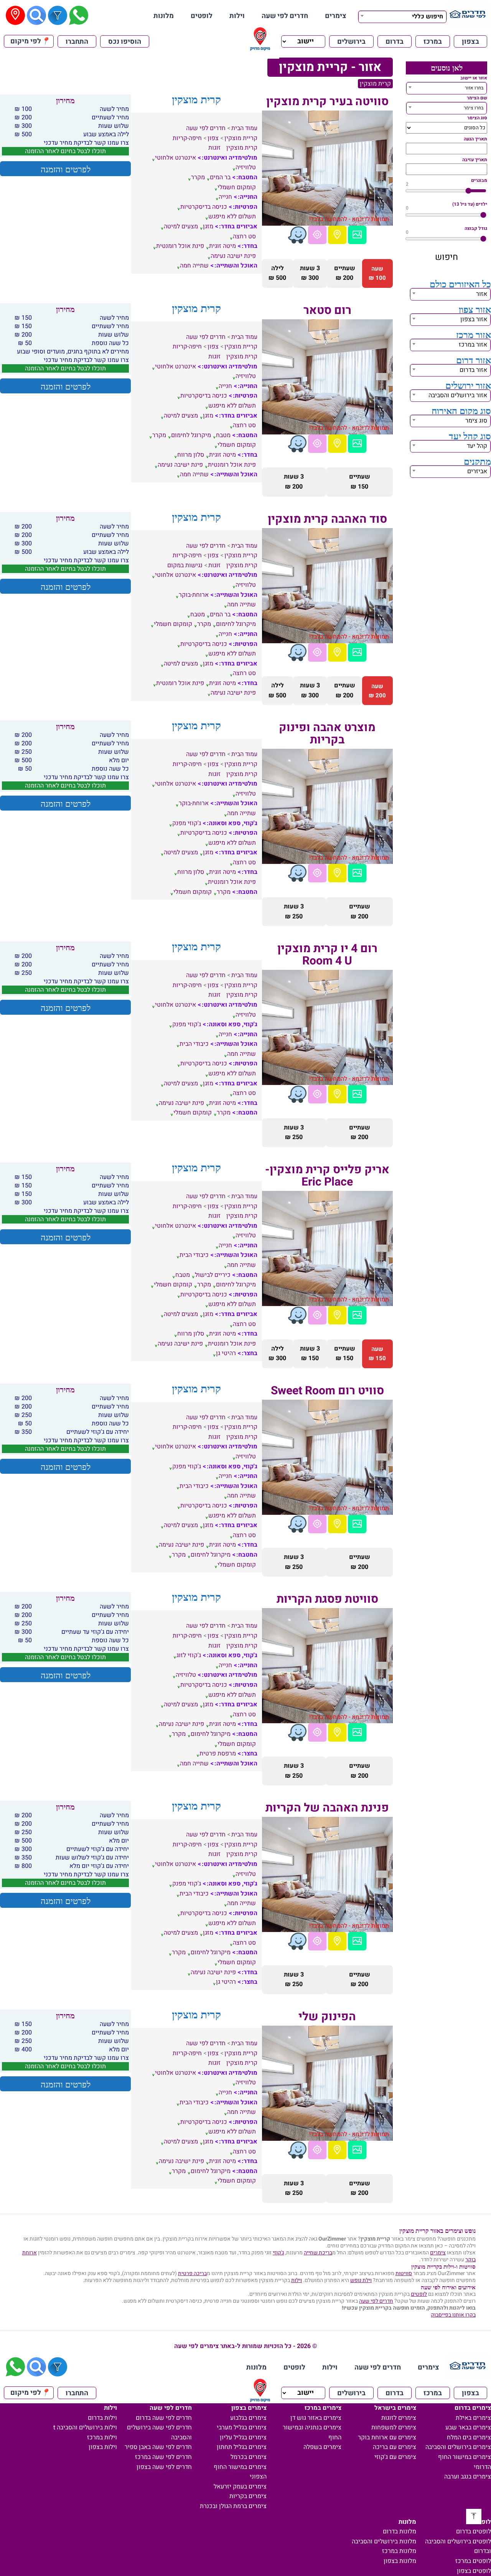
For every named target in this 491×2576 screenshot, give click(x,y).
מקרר (198, 177)
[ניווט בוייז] (297, 235)
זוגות (214, 148)
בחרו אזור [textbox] (474, 88)
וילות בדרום (102, 2418)
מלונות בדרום (400, 2531)
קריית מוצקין (241, 138)
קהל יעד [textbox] (477, 446)
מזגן (208, 226)
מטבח (223, 435)
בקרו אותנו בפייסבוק (453, 2315)
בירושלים (351, 42)
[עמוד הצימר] (357, 235)
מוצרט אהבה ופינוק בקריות (327, 734)
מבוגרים (479, 180)
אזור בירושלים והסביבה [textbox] (458, 395)
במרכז (433, 42)
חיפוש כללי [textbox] (428, 17)
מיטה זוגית (222, 246)
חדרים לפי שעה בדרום (164, 2418)
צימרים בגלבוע (248, 2418)
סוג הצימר (477, 118)
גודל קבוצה (476, 228)
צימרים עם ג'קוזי (395, 2457)
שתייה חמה (194, 266)
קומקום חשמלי (237, 187)
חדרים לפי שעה (285, 16)
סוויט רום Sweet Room (327, 1391)
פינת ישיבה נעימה (233, 256)
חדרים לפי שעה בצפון (164, 2467)
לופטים (202, 16)
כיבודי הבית (194, 1044)
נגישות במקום (185, 565)
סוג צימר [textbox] (476, 421)
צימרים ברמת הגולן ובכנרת (233, 2506)
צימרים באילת (473, 2418)
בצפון (470, 42)
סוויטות (404, 2273)
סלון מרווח (191, 455)
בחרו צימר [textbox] (474, 108)
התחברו (77, 42)
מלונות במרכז (399, 2551)
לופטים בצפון (474, 2571)
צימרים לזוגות (399, 2418)
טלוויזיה (246, 167)
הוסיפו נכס (125, 42)
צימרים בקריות (248, 2496)
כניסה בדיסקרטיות (204, 207)
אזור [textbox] (482, 294)
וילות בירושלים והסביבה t (85, 2427)
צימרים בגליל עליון (243, 2437)
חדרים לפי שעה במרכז (163, 2457)
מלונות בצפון (400, 2561)
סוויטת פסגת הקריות (327, 1599)
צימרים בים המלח (469, 2437)
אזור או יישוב (474, 78)
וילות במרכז (102, 2437)
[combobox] (402, 16)
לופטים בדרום (474, 2531)
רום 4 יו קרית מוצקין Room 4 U (327, 955)
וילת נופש (361, 2280)
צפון (213, 138)
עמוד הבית (244, 128)
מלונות (164, 16)
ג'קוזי (278, 2253)
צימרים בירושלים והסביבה (458, 2447)
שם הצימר (477, 98)
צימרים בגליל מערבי (242, 2427)
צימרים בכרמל (249, 2457)
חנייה (225, 197)
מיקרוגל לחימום (191, 435)
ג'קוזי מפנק (187, 823)
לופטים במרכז (473, 2561)
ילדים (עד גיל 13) (470, 204)
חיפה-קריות (187, 138)
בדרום (395, 42)
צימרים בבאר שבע (468, 2427)
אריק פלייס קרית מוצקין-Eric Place (327, 1176)
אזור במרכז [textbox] (473, 345)
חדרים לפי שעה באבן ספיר (158, 2447)
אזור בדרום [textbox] (473, 370)
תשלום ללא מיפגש (232, 216)
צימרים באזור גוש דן (316, 2418)
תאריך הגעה (475, 139)
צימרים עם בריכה (395, 2447)
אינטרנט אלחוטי (175, 158)
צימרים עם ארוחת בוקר (387, 2437)
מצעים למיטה (181, 226)
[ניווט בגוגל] (317, 235)
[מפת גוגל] (337, 235)
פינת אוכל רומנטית (180, 246)
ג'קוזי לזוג (189, 1655)
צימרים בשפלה (322, 2447)
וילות (237, 16)
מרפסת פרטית (218, 1754)
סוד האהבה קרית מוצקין (327, 519)
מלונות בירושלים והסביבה (384, 2541)
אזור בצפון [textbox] (474, 319)
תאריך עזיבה (475, 160)
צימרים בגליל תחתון (242, 2447)
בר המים (220, 177)
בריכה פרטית (192, 2273)
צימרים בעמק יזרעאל (240, 2487)
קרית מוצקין (375, 84)
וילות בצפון (103, 2447)
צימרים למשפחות (394, 2427)
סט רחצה (244, 236)
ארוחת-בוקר (194, 595)
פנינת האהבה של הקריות (327, 1808)
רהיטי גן (226, 1353)
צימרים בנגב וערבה (468, 2477)
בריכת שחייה (318, 2253)
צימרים (336, 16)
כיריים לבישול (213, 1275)
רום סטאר (327, 310)
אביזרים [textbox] (477, 471)
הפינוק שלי (327, 2017)
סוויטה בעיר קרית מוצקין (327, 102)
